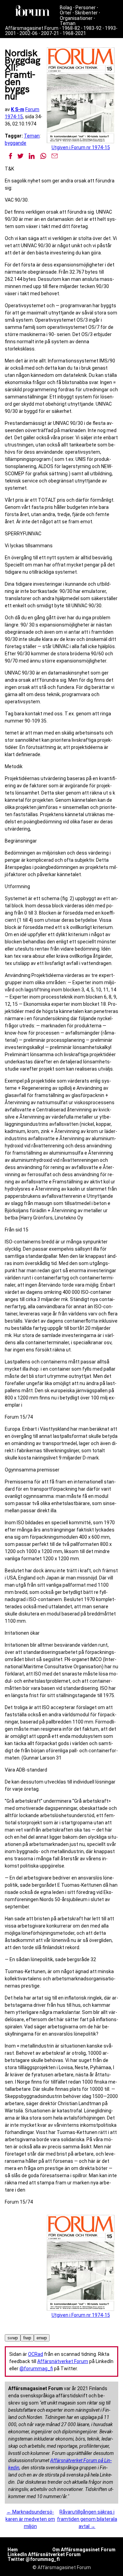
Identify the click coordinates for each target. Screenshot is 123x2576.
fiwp (27, 2338)
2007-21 (50, 33)
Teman (68, 23)
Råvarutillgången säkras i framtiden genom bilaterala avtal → (87, 2519)
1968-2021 (74, 33)
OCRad (36, 2354)
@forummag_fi (36, 2369)
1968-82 (71, 28)
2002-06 (29, 33)
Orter (66, 13)
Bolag (66, 8)
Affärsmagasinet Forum (32, 28)
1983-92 (92, 28)
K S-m (18, 109)
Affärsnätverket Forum (63, 2361)
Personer (86, 8)
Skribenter (86, 13)
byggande (16, 143)
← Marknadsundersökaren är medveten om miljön (30, 2519)
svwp (13, 2338)
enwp (42, 2338)
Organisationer (76, 18)
